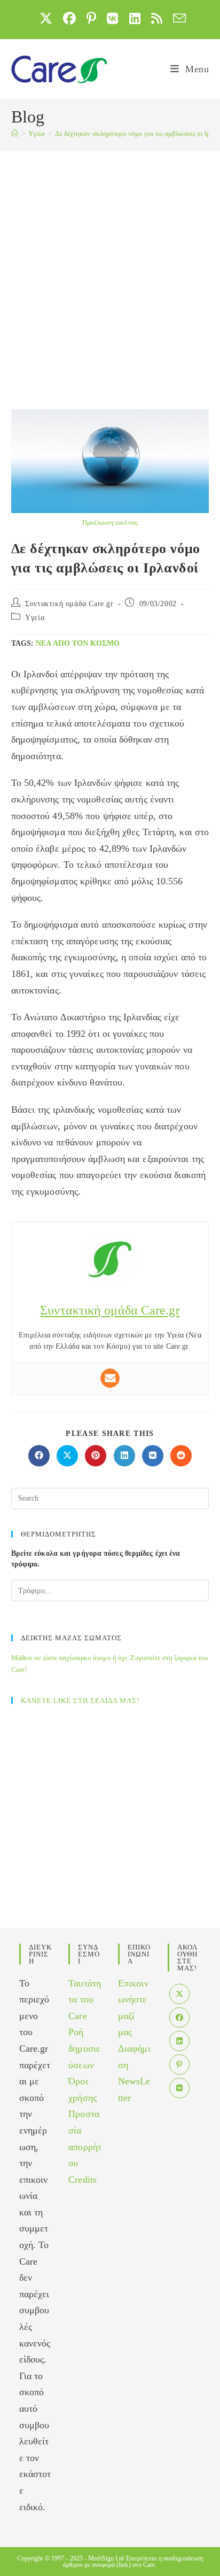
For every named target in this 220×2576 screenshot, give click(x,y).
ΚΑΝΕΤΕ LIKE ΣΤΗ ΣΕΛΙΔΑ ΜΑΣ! (80, 1700)
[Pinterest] (179, 2065)
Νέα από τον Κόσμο (78, 643)
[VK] (179, 2088)
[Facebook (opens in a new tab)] (69, 18)
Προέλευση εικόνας (110, 522)
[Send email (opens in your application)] (177, 18)
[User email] (110, 1378)
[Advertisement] (110, 267)
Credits (82, 2180)
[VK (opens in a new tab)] (112, 18)
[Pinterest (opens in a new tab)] (91, 18)
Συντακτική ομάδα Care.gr (69, 604)
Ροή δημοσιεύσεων (84, 2048)
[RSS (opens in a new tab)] (157, 18)
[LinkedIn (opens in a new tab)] (135, 18)
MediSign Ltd (106, 2558)
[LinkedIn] (179, 2041)
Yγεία (35, 618)
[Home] (15, 133)
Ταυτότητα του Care (85, 2000)
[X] (179, 1994)
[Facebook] (179, 2017)
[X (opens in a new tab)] (46, 18)
